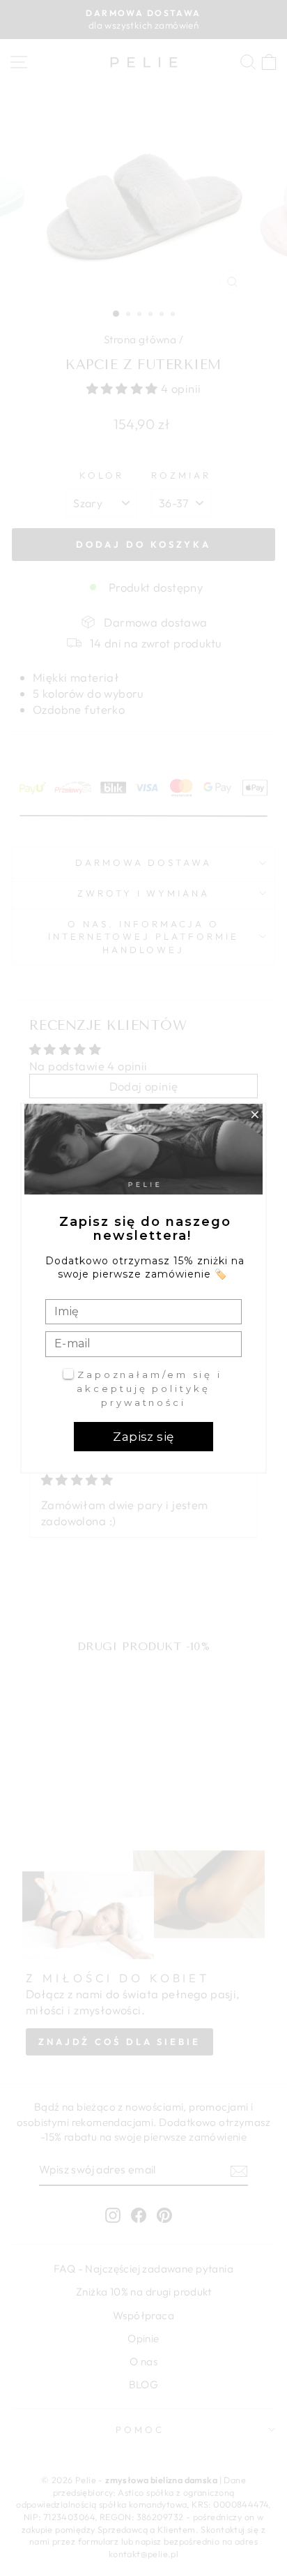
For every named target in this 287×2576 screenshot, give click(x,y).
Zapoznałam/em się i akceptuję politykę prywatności (149, 1388)
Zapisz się (143, 1437)
